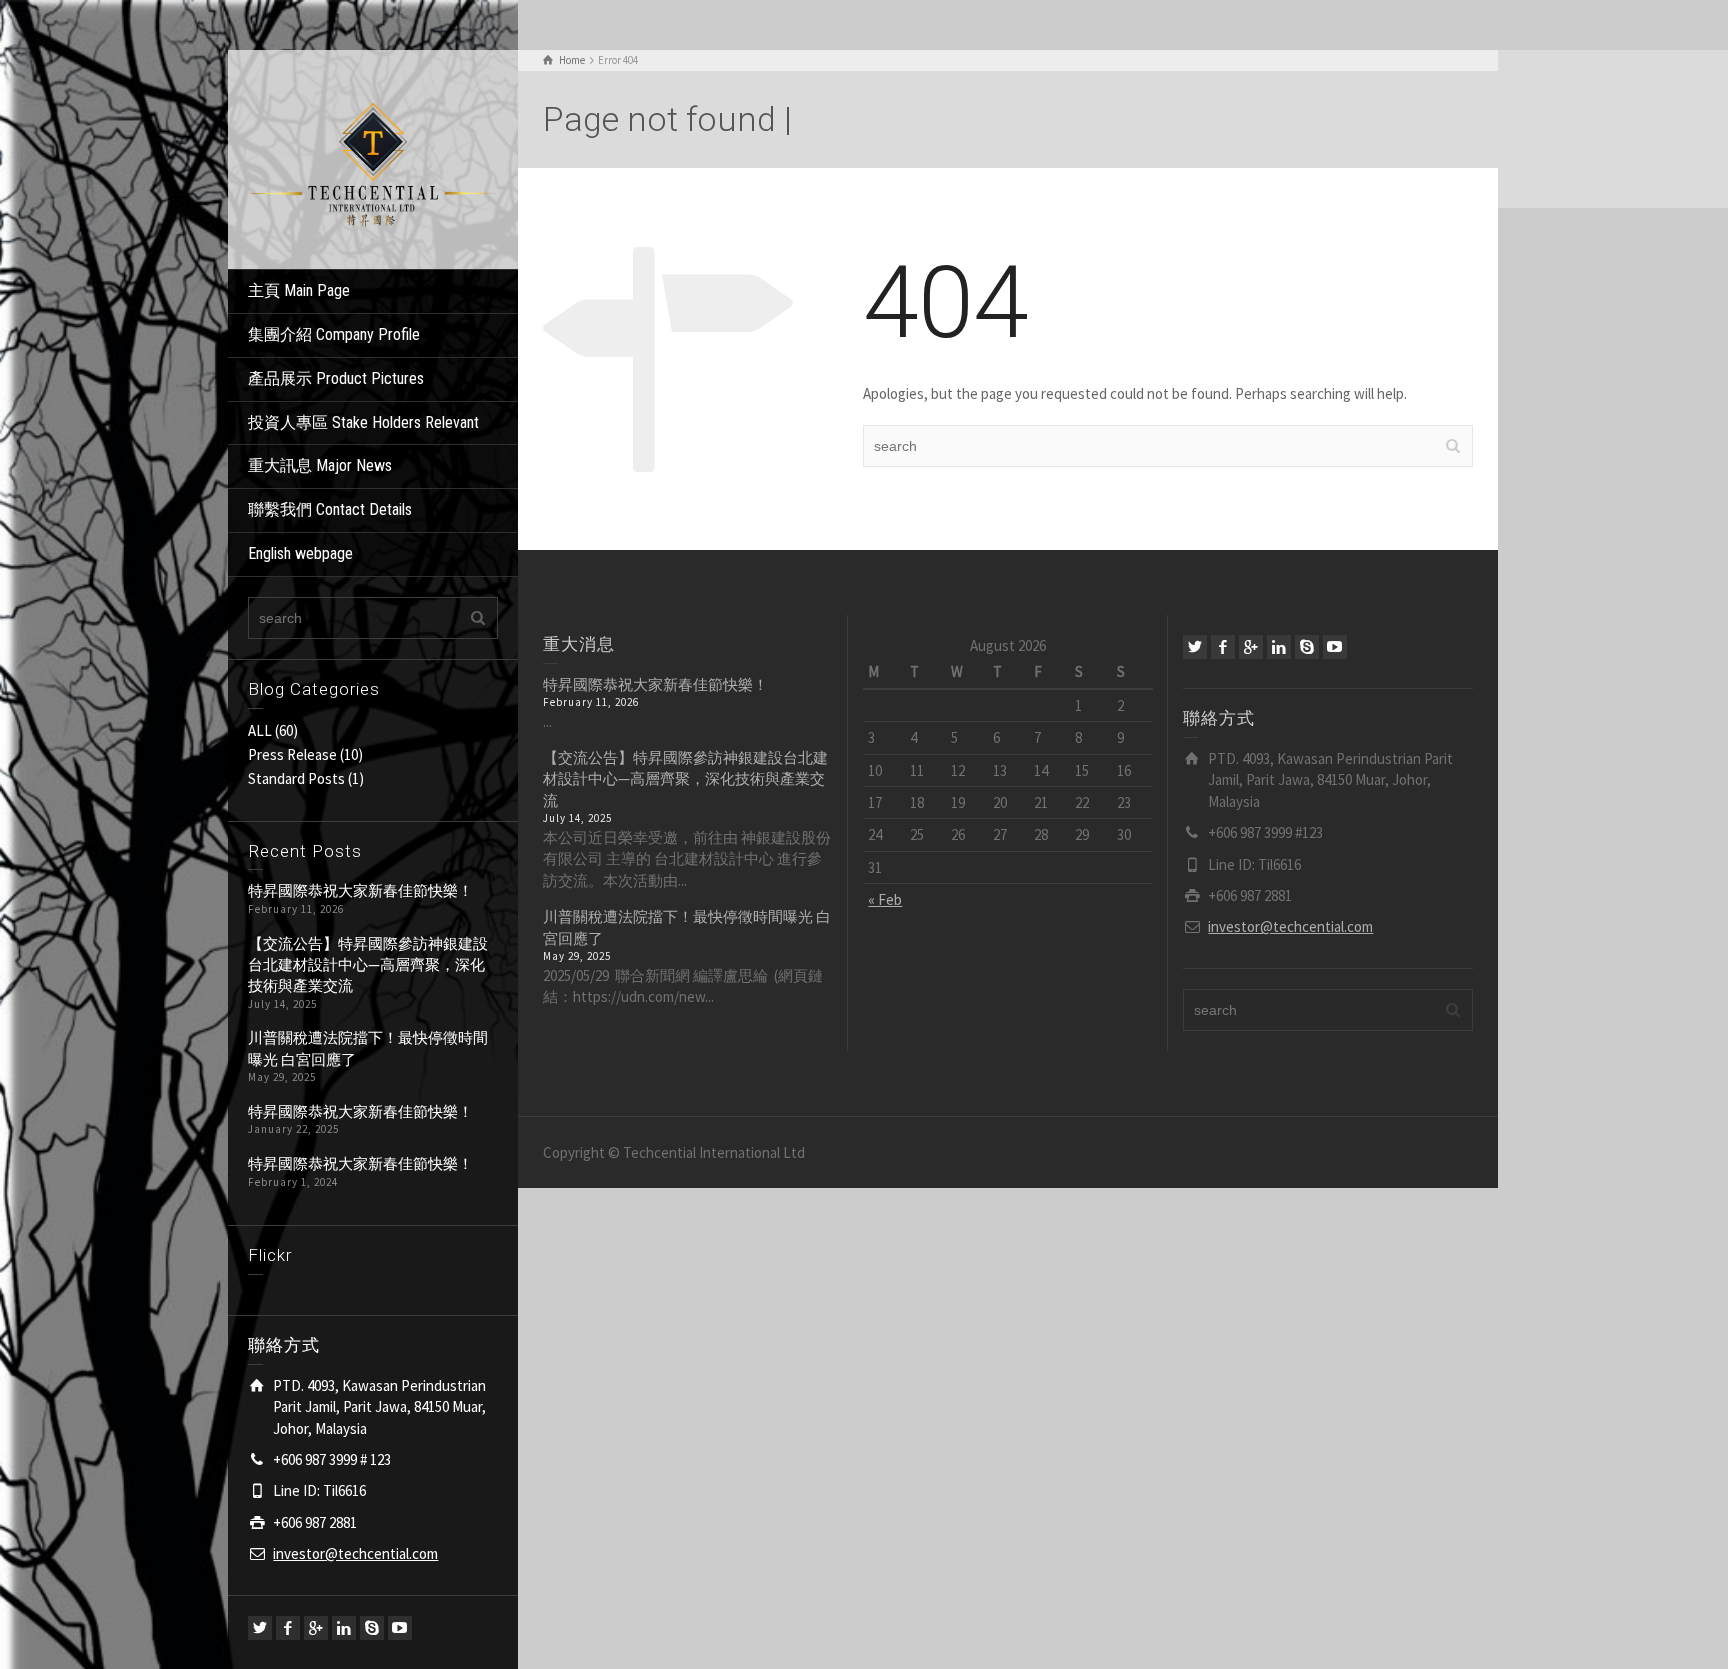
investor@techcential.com (355, 1553)
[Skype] (372, 1628)
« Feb (885, 899)
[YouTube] (400, 1628)
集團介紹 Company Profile (334, 334)
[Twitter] (260, 1628)
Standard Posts (296, 778)
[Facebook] (288, 1628)
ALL (260, 730)
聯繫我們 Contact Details (330, 509)
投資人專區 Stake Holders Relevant (363, 422)
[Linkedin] (344, 1628)
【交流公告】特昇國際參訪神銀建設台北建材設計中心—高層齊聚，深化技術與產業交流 (368, 965)
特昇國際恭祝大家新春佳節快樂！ (360, 890)
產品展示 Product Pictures (336, 378)
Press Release (292, 754)
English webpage (300, 553)
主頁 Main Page (299, 290)
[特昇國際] (373, 157)
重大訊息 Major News (320, 465)
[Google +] (316, 1628)
